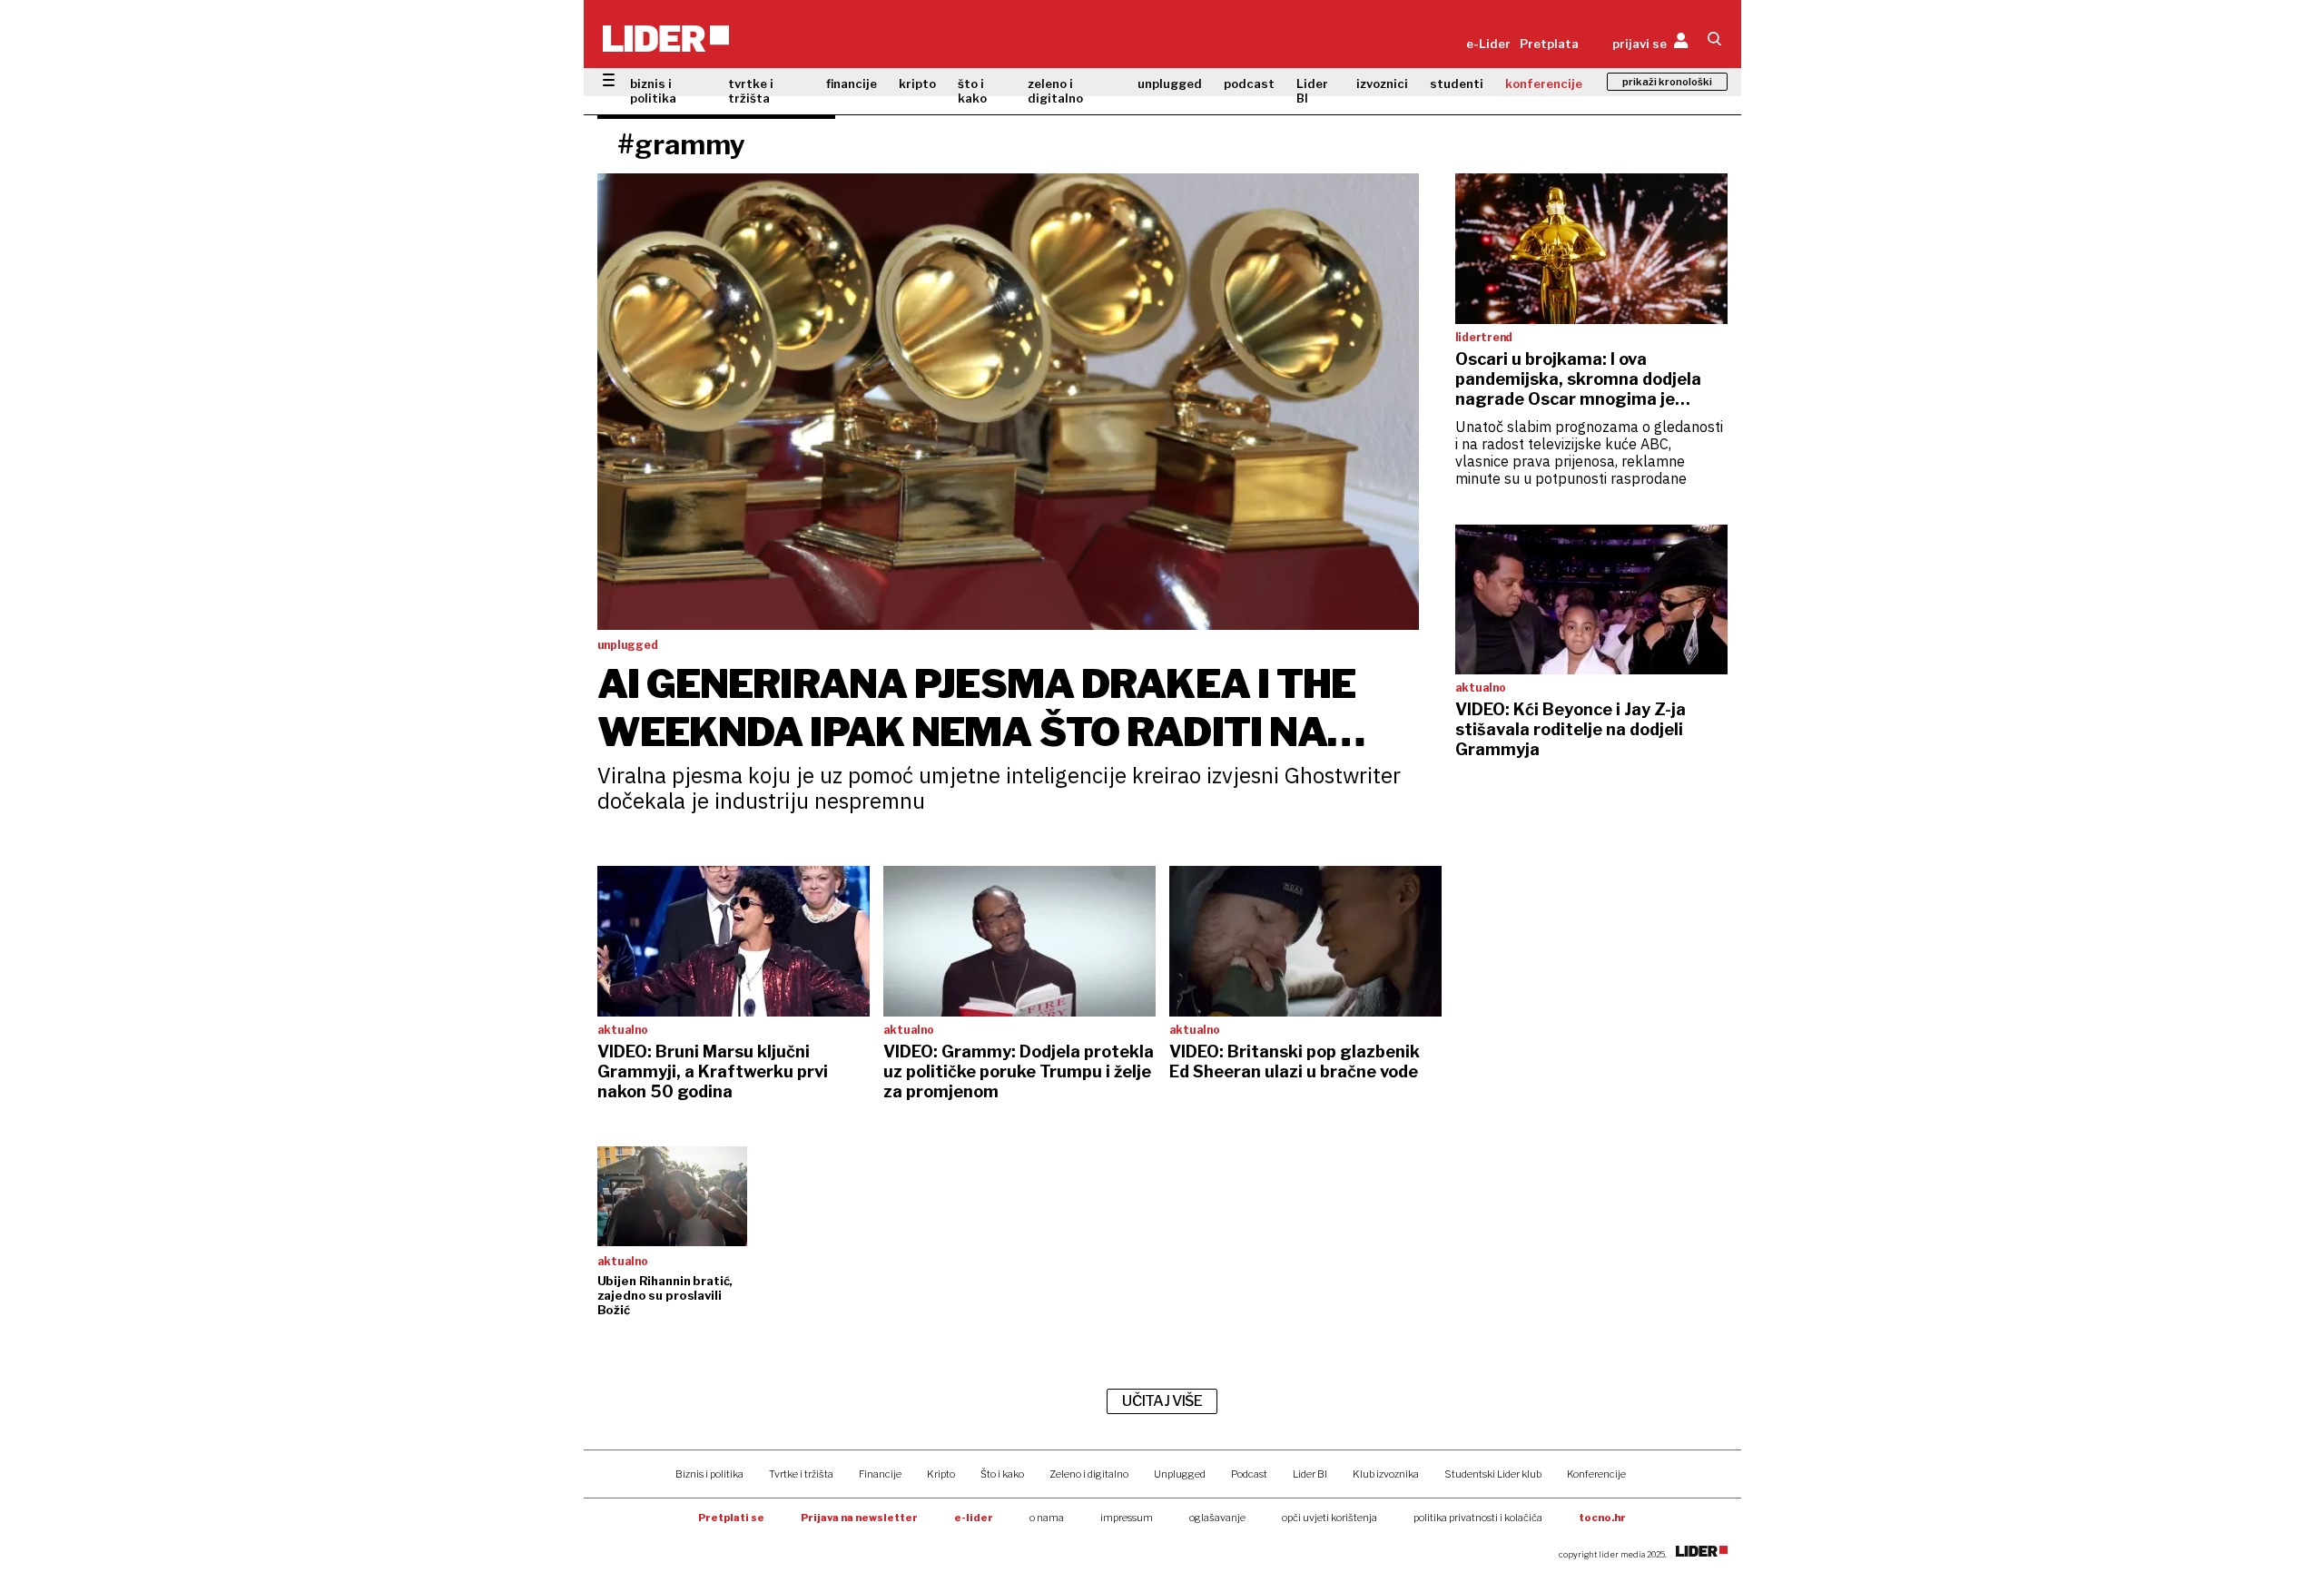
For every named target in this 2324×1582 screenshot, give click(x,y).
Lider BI (1312, 91)
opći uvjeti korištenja (1329, 1518)
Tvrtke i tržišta (801, 1474)
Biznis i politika (709, 1474)
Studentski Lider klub (1493, 1474)
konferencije (1544, 84)
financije (852, 84)
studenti (1457, 84)
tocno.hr (1602, 1518)
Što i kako (1002, 1474)
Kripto (941, 1474)
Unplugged (1180, 1474)
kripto (917, 84)
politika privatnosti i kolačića (1478, 1518)
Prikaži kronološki (1667, 82)
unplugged (1170, 84)
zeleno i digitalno (1055, 91)
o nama (1047, 1518)
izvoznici (1382, 84)
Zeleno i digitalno (1089, 1474)
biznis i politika (653, 91)
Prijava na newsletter (859, 1518)
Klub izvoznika (1386, 1474)
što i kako (972, 91)
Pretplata (1549, 44)
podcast (1249, 84)
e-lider (974, 1518)
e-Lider (1488, 44)
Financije (880, 1474)
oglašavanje (1217, 1518)
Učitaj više (1162, 1401)
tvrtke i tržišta (751, 91)
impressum (1127, 1518)
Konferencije (1596, 1474)
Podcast (1249, 1474)
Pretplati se (731, 1518)
